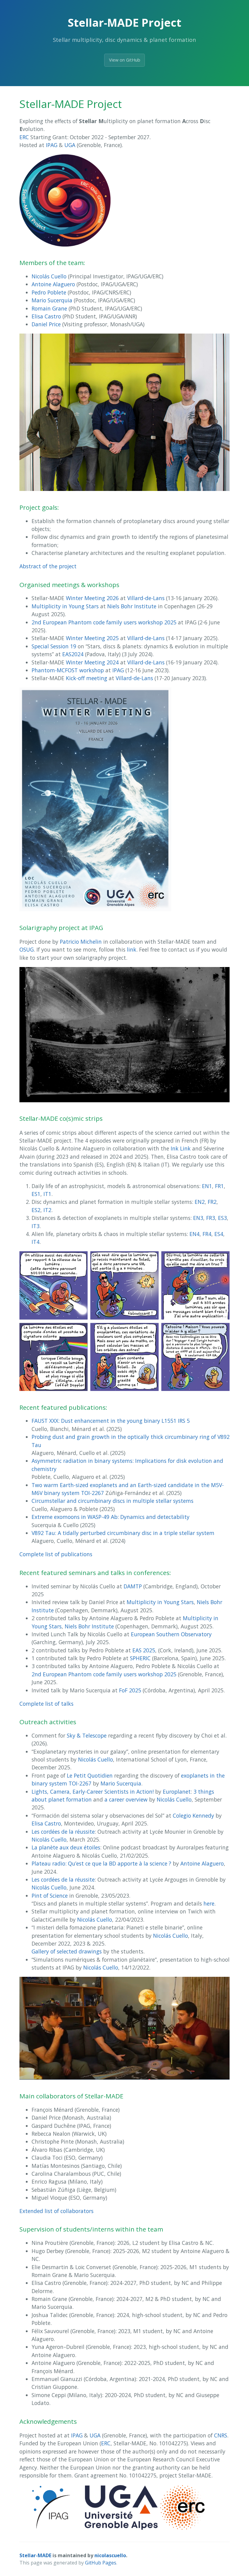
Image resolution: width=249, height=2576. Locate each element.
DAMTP (133, 1586)
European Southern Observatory (171, 1634)
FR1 (219, 1186)
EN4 (194, 1234)
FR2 (212, 1202)
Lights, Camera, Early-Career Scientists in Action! (93, 1792)
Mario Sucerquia (52, 300)
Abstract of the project (48, 566)
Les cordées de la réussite (63, 1832)
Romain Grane (49, 308)
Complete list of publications (56, 1554)
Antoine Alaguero (53, 284)
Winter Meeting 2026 (92, 598)
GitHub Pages (101, 2563)
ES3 (222, 1218)
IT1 (47, 1194)
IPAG (52, 145)
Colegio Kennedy (193, 1815)
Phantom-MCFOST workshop (68, 670)
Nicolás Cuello (49, 276)
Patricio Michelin (81, 942)
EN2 (200, 1202)
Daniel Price (46, 324)
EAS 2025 (144, 1650)
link (132, 949)
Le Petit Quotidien (90, 1775)
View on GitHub (125, 60)
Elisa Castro (46, 316)
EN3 (198, 1218)
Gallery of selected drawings (67, 1951)
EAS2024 (73, 654)
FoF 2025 (130, 1690)
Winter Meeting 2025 (92, 638)
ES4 (219, 1234)
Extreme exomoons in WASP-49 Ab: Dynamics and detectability (111, 1517)
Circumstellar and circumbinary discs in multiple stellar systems (113, 1501)
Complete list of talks (46, 1704)
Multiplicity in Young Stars (65, 606)
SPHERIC (140, 1658)
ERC (24, 137)
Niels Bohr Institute (132, 606)
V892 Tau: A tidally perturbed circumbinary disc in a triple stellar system (123, 1533)
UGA (70, 145)
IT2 (47, 1210)
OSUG (27, 949)
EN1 (207, 1186)
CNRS (221, 2435)
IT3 (36, 1226)
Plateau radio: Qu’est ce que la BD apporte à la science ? (101, 1863)
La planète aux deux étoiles (66, 1847)
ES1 (36, 1194)
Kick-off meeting (87, 678)
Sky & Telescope (87, 1735)
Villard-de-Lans (146, 598)
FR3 (211, 1218)
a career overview (126, 1799)
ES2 (36, 1210)
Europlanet (177, 1792)
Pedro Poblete (49, 292)
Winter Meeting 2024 (92, 662)
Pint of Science (50, 1896)
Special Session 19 (54, 646)
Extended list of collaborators (56, 2211)
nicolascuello (110, 2555)
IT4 (36, 1242)
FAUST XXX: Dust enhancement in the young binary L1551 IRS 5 (111, 1421)
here (209, 1903)
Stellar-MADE (35, 2555)
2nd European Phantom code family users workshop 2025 (104, 622)
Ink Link (181, 1148)
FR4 (207, 1234)
